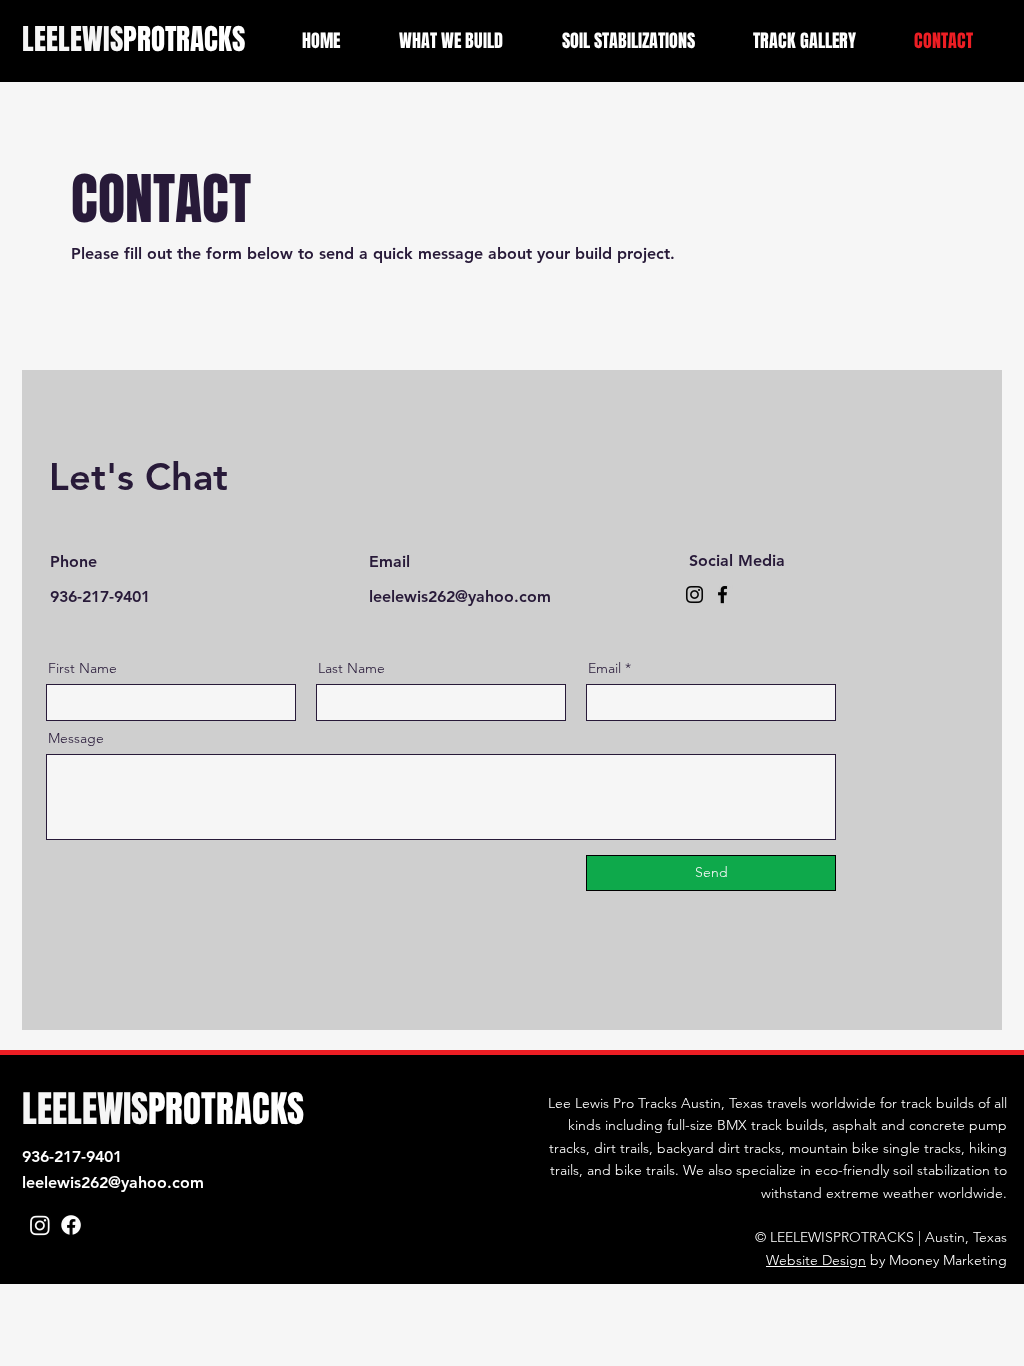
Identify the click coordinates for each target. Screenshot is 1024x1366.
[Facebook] (722, 594)
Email (604, 668)
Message (76, 738)
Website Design (816, 1260)
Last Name (351, 668)
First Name (82, 668)
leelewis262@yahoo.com (113, 1182)
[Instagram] (694, 594)
